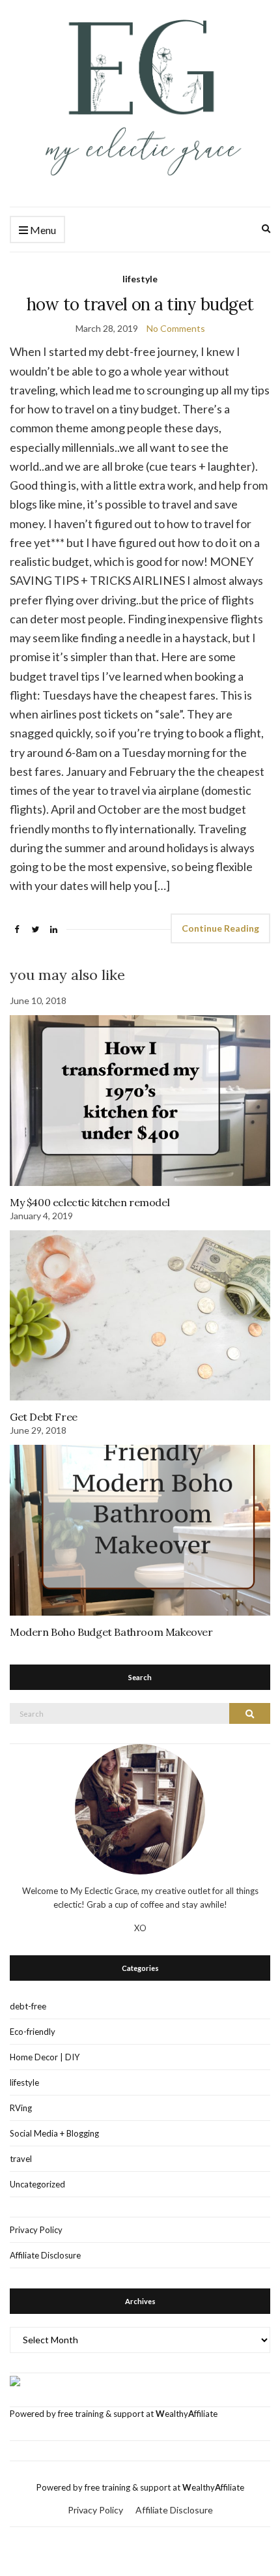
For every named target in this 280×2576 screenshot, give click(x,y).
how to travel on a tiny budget (140, 304)
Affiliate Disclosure (45, 2255)
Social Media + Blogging (54, 2133)
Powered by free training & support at (83, 2414)
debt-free (28, 2006)
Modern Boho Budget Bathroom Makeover (111, 1632)
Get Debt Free (44, 1417)
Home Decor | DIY (45, 2057)
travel (21, 2159)
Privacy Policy (36, 2230)
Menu (42, 230)
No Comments (176, 328)
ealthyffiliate (187, 2414)
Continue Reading (220, 928)
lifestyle (140, 279)
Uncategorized (37, 2184)
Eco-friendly (33, 2032)
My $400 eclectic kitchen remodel (90, 1202)
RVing (21, 2108)
